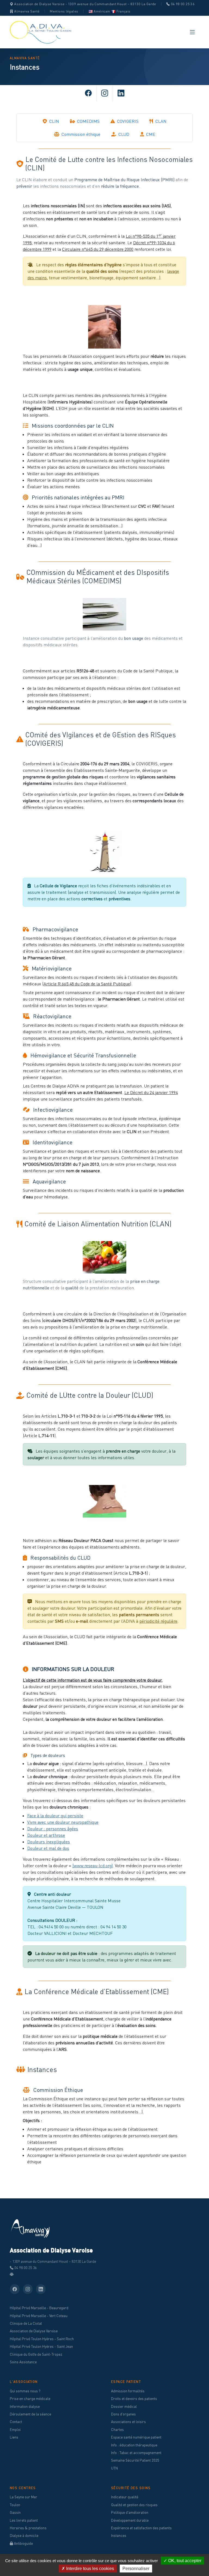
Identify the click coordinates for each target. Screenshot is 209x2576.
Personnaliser (136, 2569)
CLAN (160, 121)
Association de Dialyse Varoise (34, 2331)
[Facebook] (88, 93)
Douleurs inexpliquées (49, 1842)
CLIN (54, 121)
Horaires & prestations (28, 2528)
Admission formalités (128, 2391)
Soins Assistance (23, 2362)
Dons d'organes (123, 2414)
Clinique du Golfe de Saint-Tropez (36, 2354)
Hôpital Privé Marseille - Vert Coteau (39, 2316)
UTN (114, 2468)
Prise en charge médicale (30, 2399)
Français (123, 11)
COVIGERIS (127, 121)
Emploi (15, 2430)
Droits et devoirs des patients (134, 2399)
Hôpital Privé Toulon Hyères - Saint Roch (42, 2339)
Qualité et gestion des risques (134, 2505)
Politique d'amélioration (130, 2512)
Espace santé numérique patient (136, 2437)
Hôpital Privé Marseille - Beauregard (39, 2308)
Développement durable (130, 2520)
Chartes (117, 2430)
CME (150, 134)
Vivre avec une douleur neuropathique (63, 1822)
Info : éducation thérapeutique (134, 2445)
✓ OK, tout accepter (182, 2561)
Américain (102, 11)
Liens (14, 2437)
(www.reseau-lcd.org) (93, 1866)
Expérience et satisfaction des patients (141, 2528)
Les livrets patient (24, 2520)
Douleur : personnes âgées (53, 1829)
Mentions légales (64, 11)
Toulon (15, 2505)
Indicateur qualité (125, 2497)
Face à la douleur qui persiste (55, 1816)
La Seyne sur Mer (24, 2497)
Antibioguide (23, 2543)
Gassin (15, 2512)
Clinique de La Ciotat (26, 2323)
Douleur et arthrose (46, 1835)
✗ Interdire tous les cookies (88, 2569)
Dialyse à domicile (24, 2536)
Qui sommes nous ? (25, 2391)
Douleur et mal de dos (48, 1848)
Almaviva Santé (27, 11)
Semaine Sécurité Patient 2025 (135, 2460)
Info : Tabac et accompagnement (136, 2453)
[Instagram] (104, 93)
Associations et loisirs (128, 2422)
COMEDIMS (88, 121)
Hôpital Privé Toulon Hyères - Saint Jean (41, 2346)
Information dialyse (25, 2406)
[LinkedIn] (121, 93)
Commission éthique (80, 134)
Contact (16, 2422)
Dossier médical (124, 2406)
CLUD (123, 134)
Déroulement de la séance (30, 2414)
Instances (119, 2536)
